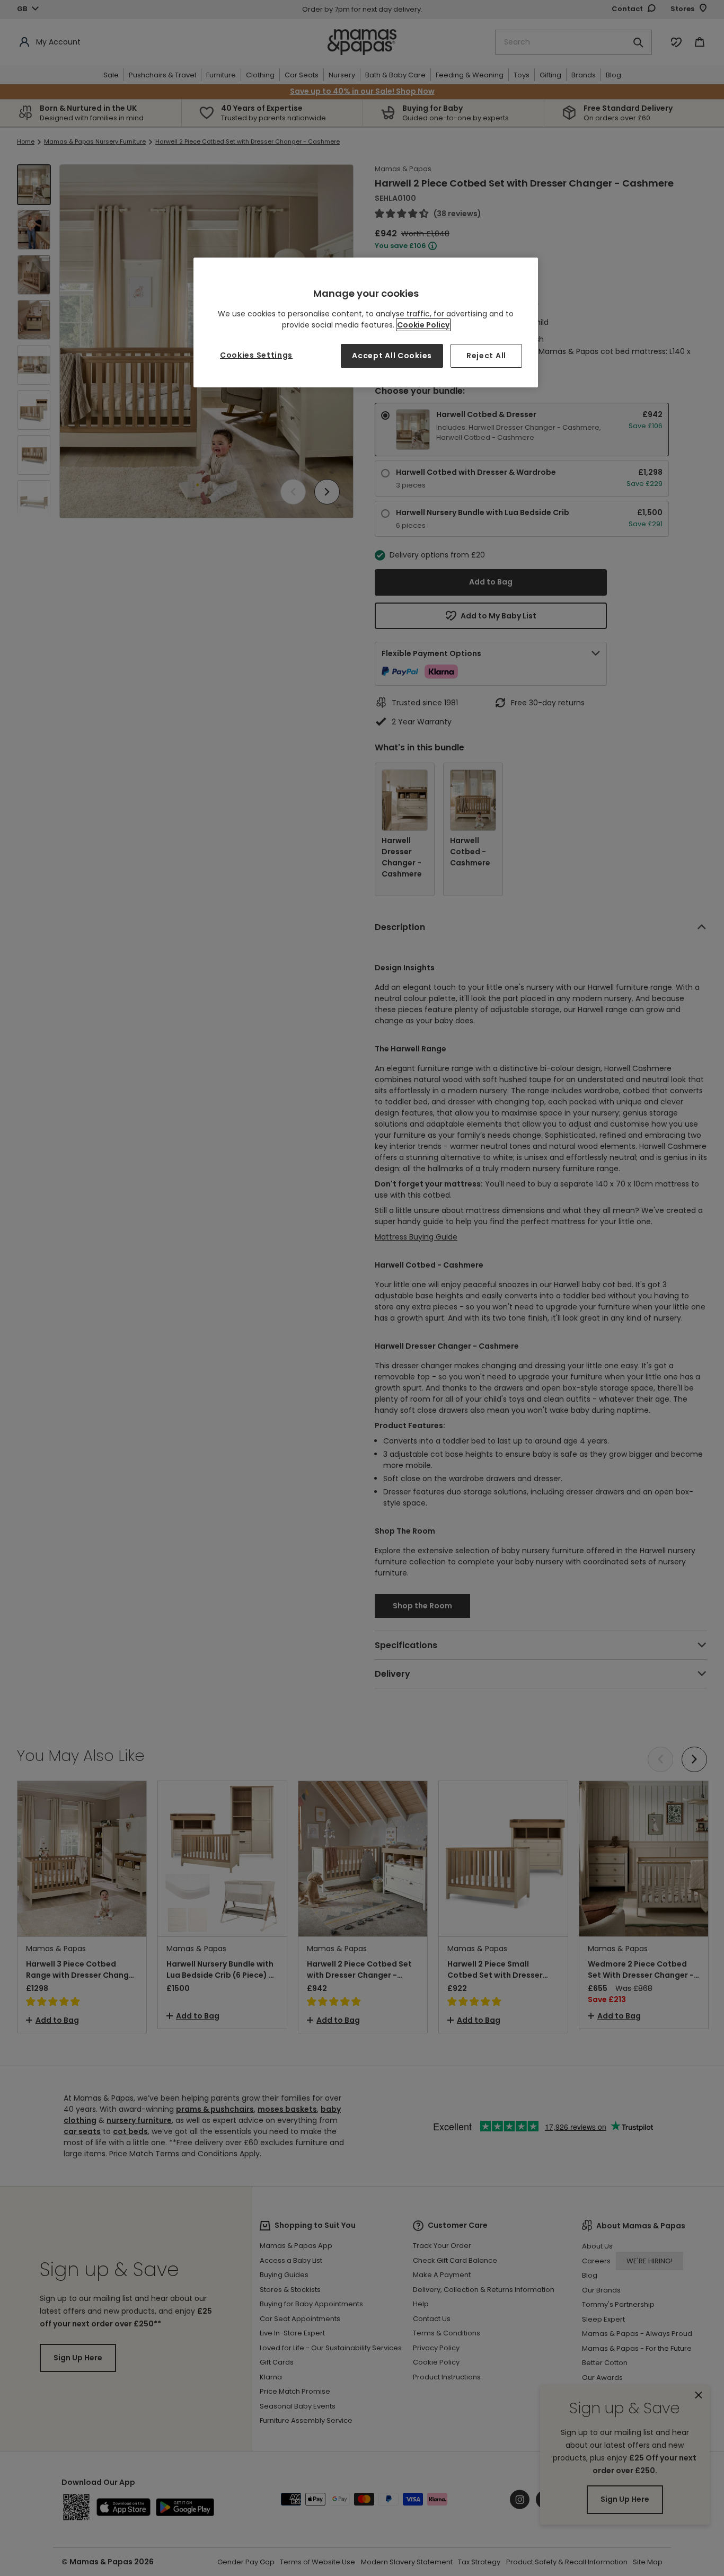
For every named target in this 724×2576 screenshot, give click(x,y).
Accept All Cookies (392, 356)
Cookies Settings (256, 355)
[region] (366, 322)
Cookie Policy (423, 325)
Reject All (486, 356)
